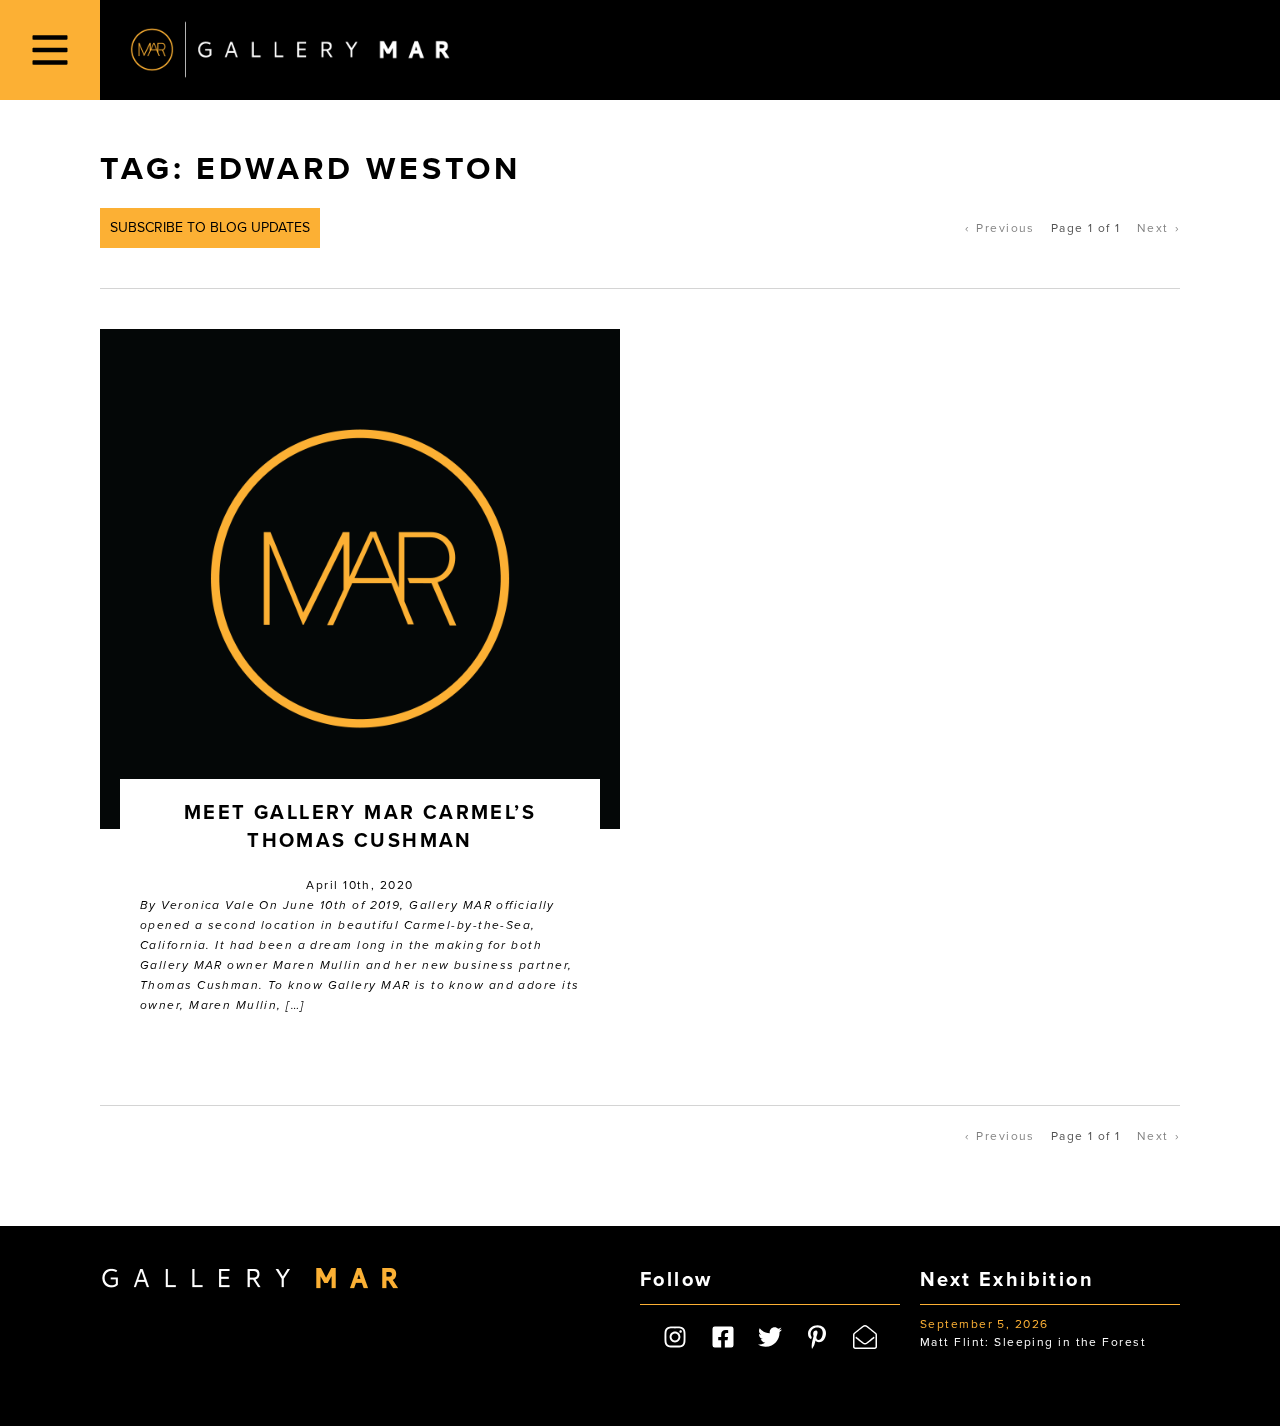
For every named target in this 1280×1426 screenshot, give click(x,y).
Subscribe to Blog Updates (210, 227)
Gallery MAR (290, 50)
